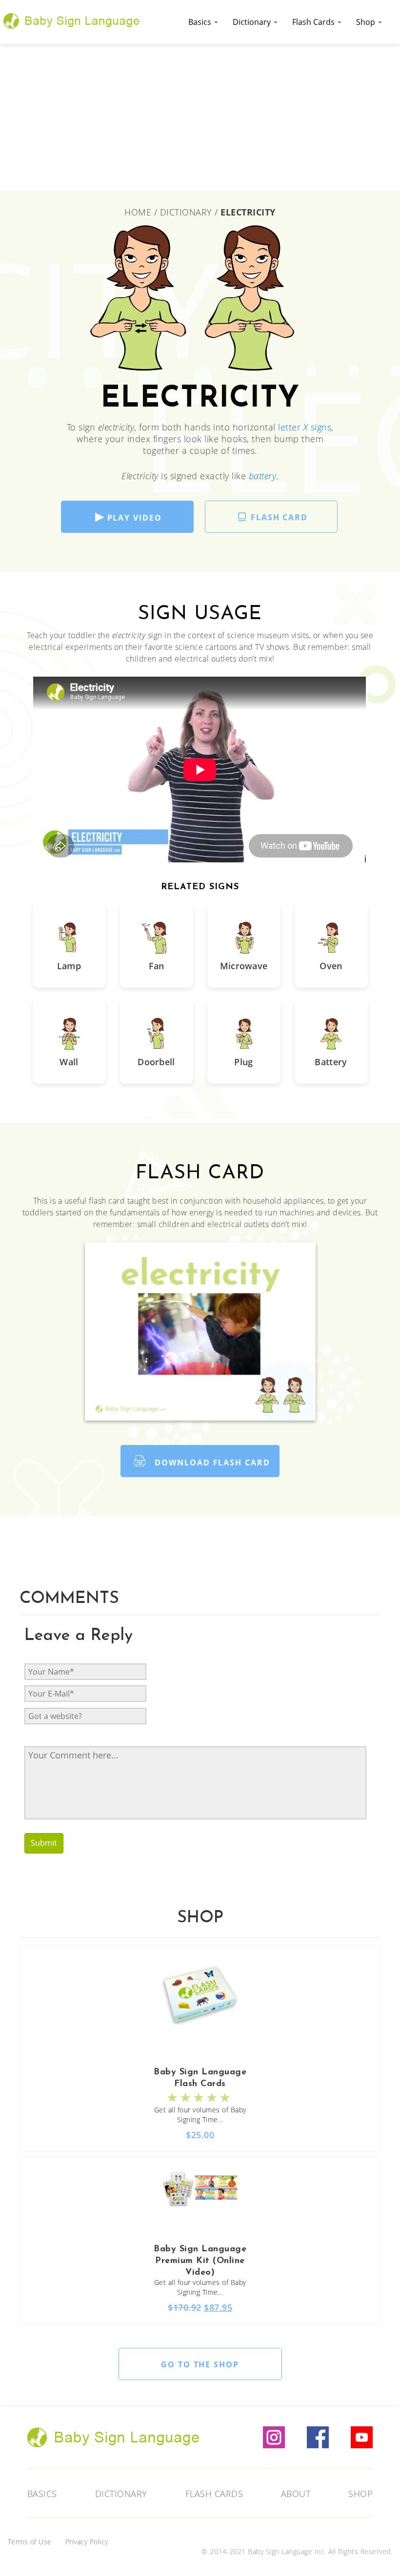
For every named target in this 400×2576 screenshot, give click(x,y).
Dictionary (253, 22)
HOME (139, 212)
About (296, 2494)
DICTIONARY (186, 212)
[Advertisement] (200, 117)
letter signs (305, 427)
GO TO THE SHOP (200, 2364)
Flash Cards (314, 22)
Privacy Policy (87, 2542)
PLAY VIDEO (135, 518)
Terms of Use (30, 2542)
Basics (201, 22)
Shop (367, 22)
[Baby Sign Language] (72, 20)
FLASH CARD (279, 517)
